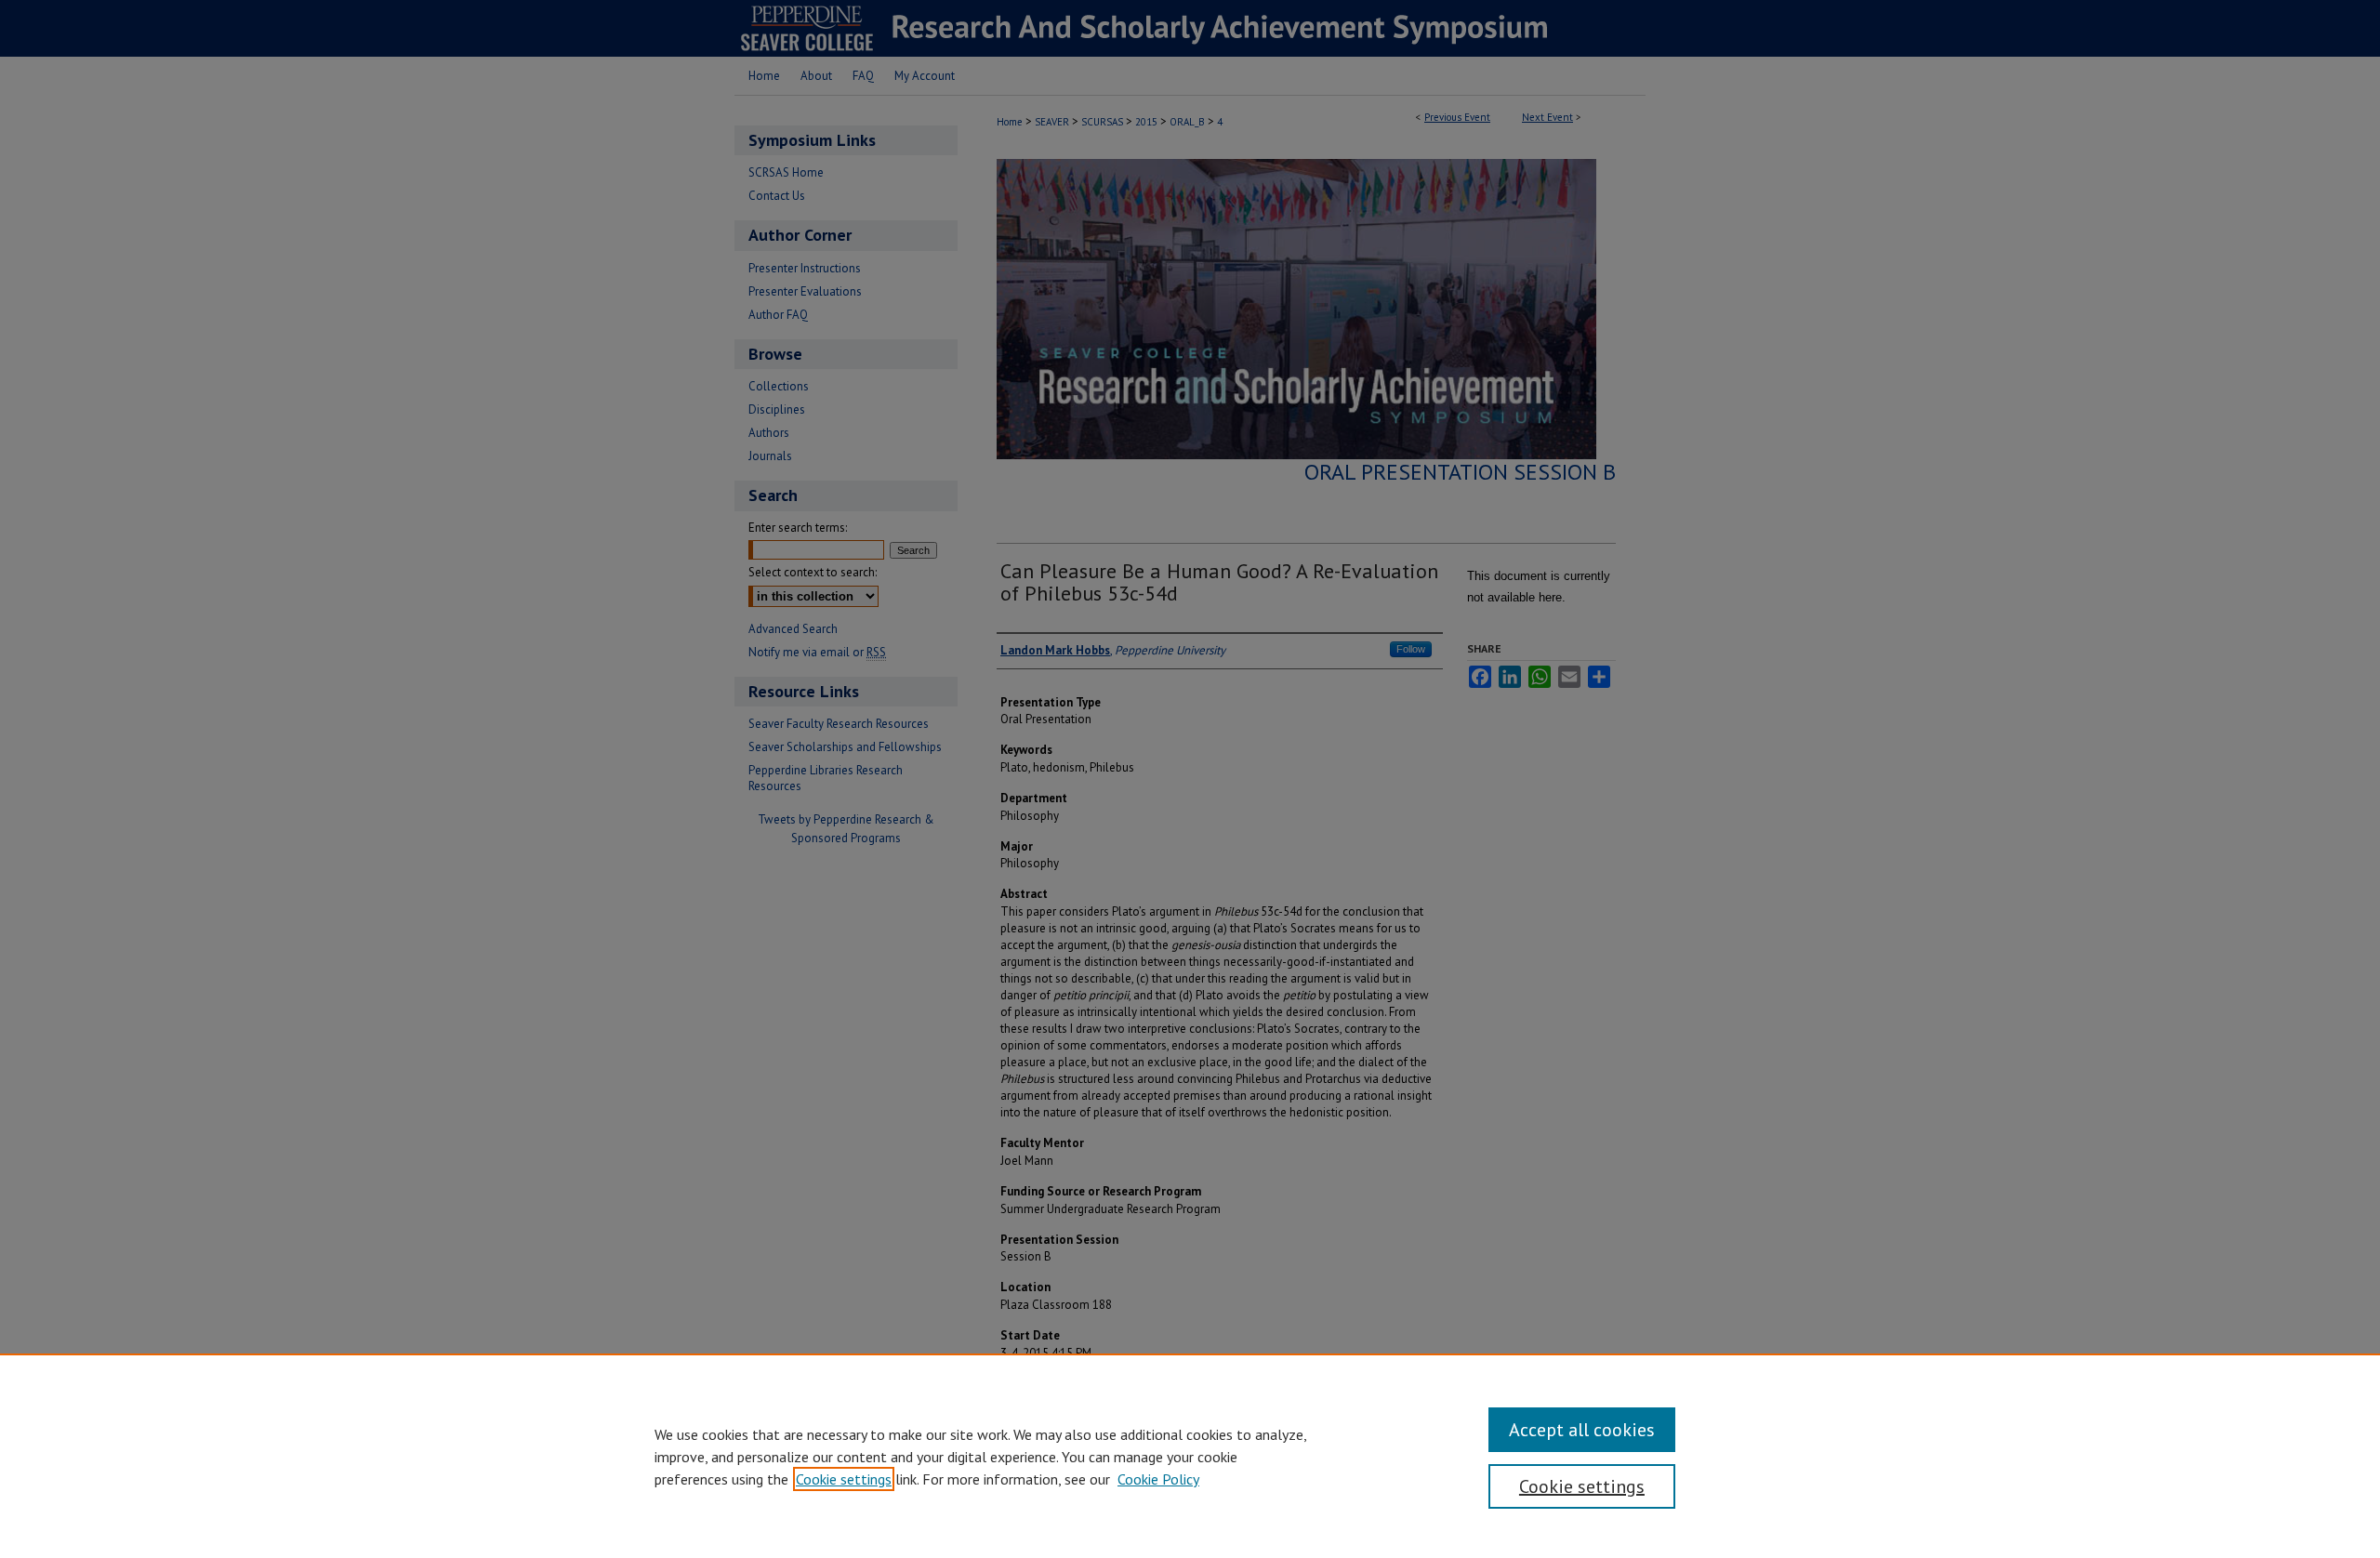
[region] (1190, 1456)
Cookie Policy (1158, 1479)
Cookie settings (844, 1479)
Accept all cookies (1582, 1430)
